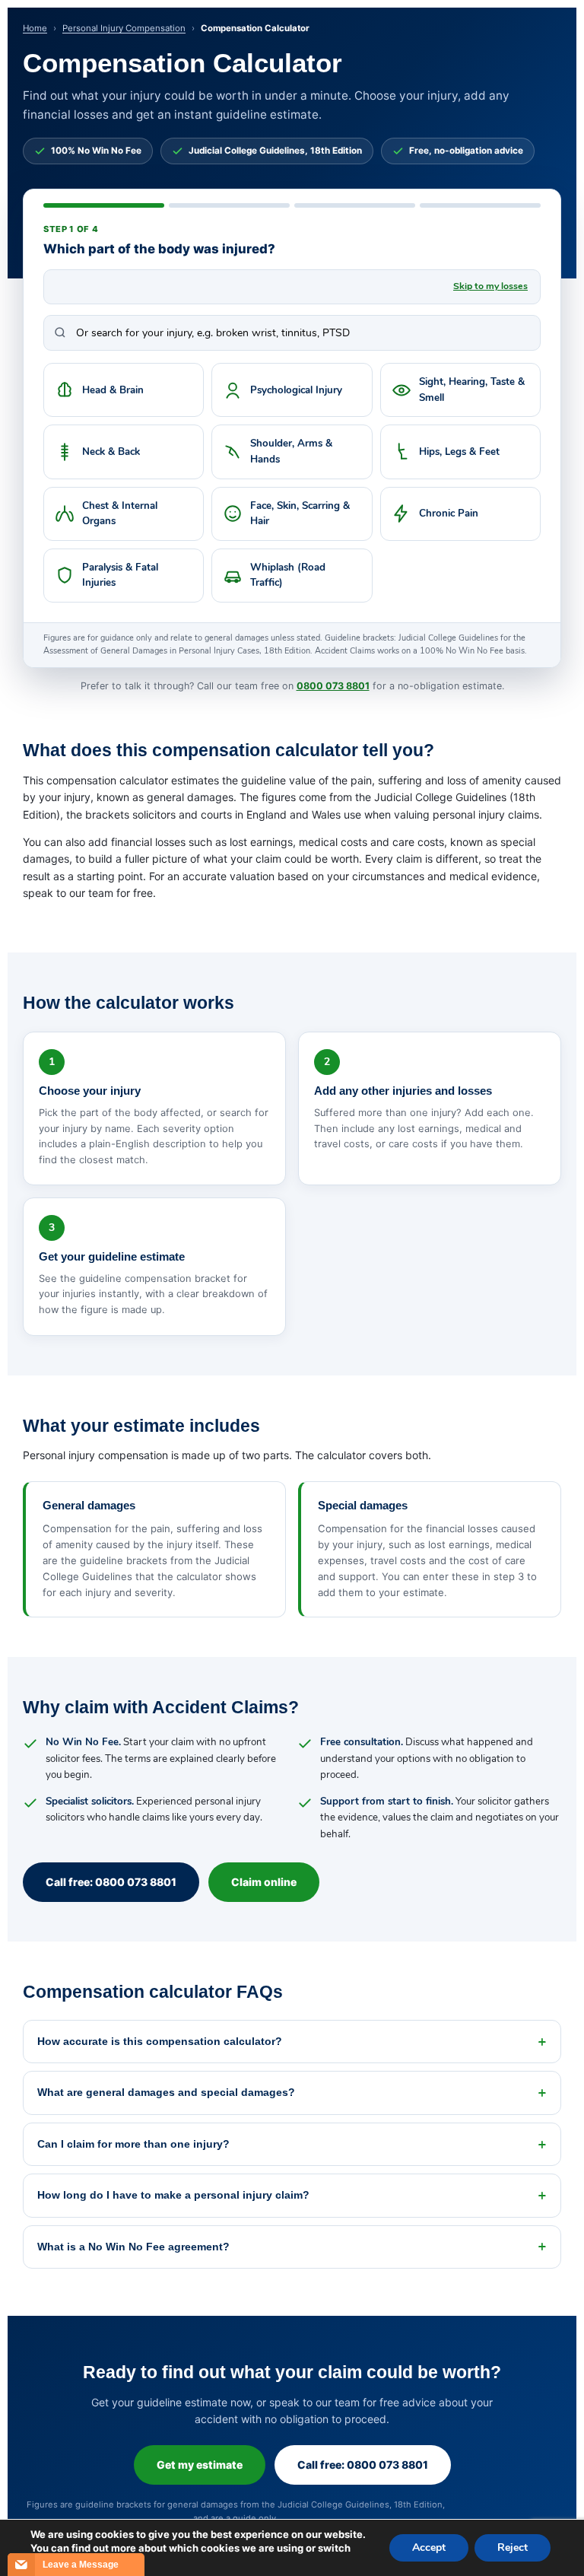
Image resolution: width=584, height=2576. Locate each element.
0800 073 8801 (333, 686)
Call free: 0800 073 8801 (111, 1882)
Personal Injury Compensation (124, 28)
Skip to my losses (490, 286)
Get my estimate (200, 2465)
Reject (513, 2547)
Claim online (264, 1882)
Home (35, 28)
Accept (429, 2547)
